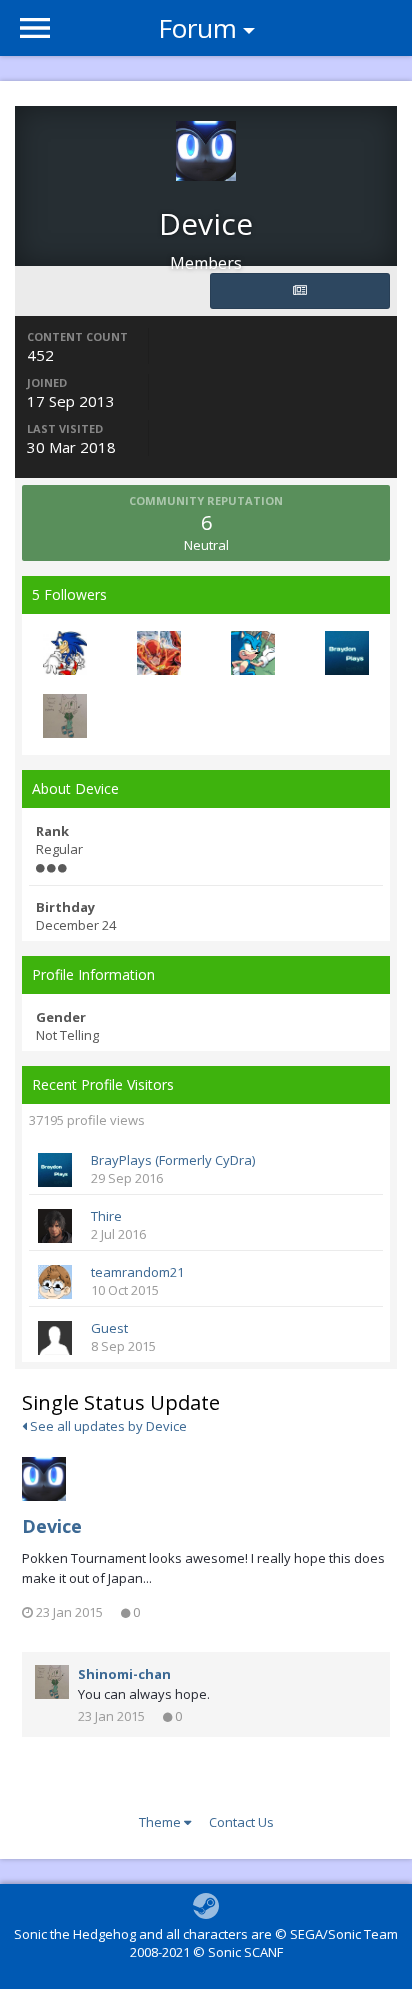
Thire (106, 1216)
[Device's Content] (300, 291)
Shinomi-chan (124, 1674)
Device (52, 1526)
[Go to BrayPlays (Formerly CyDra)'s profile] (347, 653)
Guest (109, 1328)
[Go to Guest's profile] (55, 1338)
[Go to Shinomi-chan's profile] (65, 716)
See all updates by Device (107, 1426)
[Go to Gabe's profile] (65, 653)
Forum (197, 28)
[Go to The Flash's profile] (159, 653)
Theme (161, 1822)
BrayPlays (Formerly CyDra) (173, 1160)
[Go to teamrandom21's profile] (55, 1282)
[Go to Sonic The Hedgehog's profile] (253, 653)
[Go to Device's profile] (44, 1479)
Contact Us (241, 1822)
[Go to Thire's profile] (55, 1226)
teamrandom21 (137, 1272)
